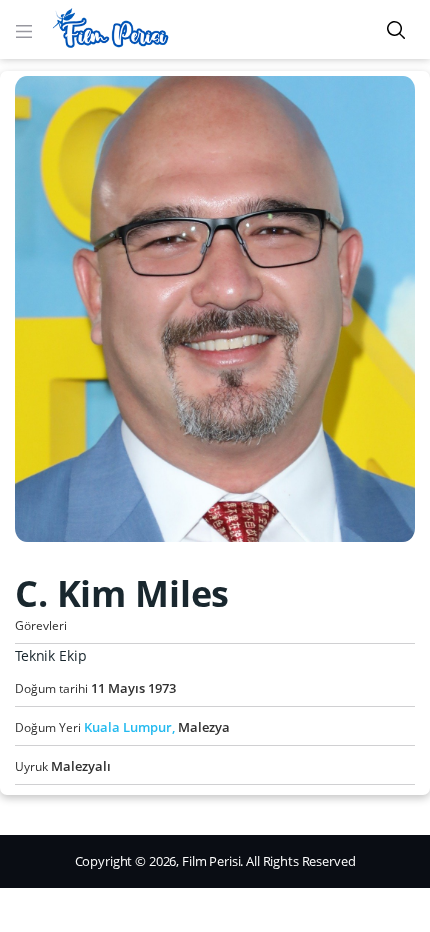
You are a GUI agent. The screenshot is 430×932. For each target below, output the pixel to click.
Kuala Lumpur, (131, 727)
